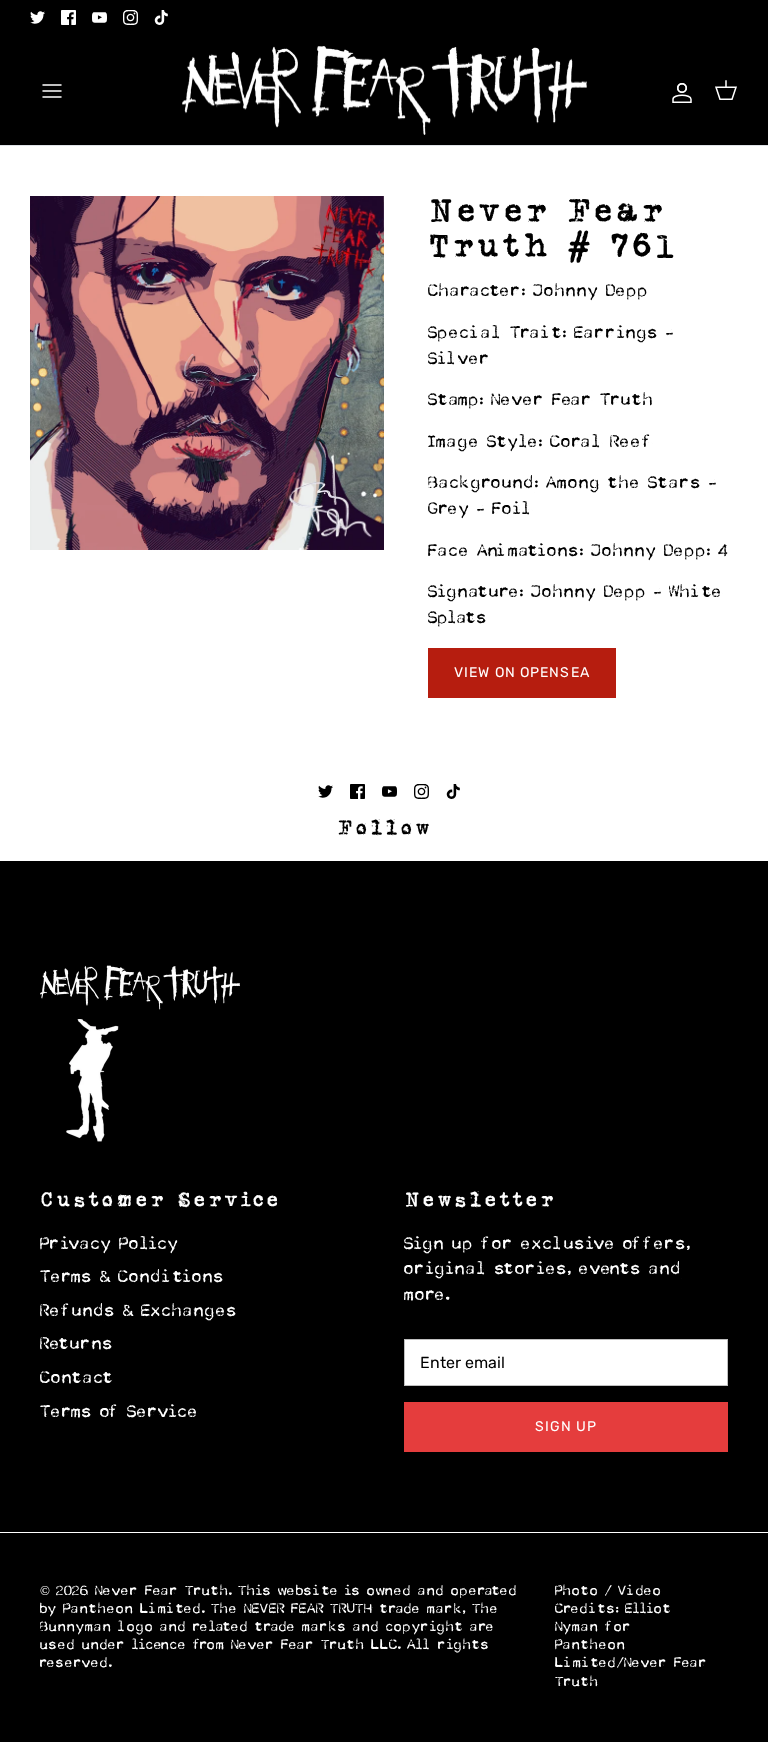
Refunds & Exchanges (139, 1312)
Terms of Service (119, 1413)
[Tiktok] (161, 17)
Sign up (566, 1426)
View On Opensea (522, 672)
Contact (77, 1379)
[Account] (678, 90)
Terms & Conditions (132, 1278)
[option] (207, 373)
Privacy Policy (109, 1245)
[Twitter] (37, 17)
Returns (77, 1345)
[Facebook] (68, 17)
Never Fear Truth (162, 1591)
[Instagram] (130, 17)
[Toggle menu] (52, 91)
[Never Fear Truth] (384, 91)
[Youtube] (99, 17)
